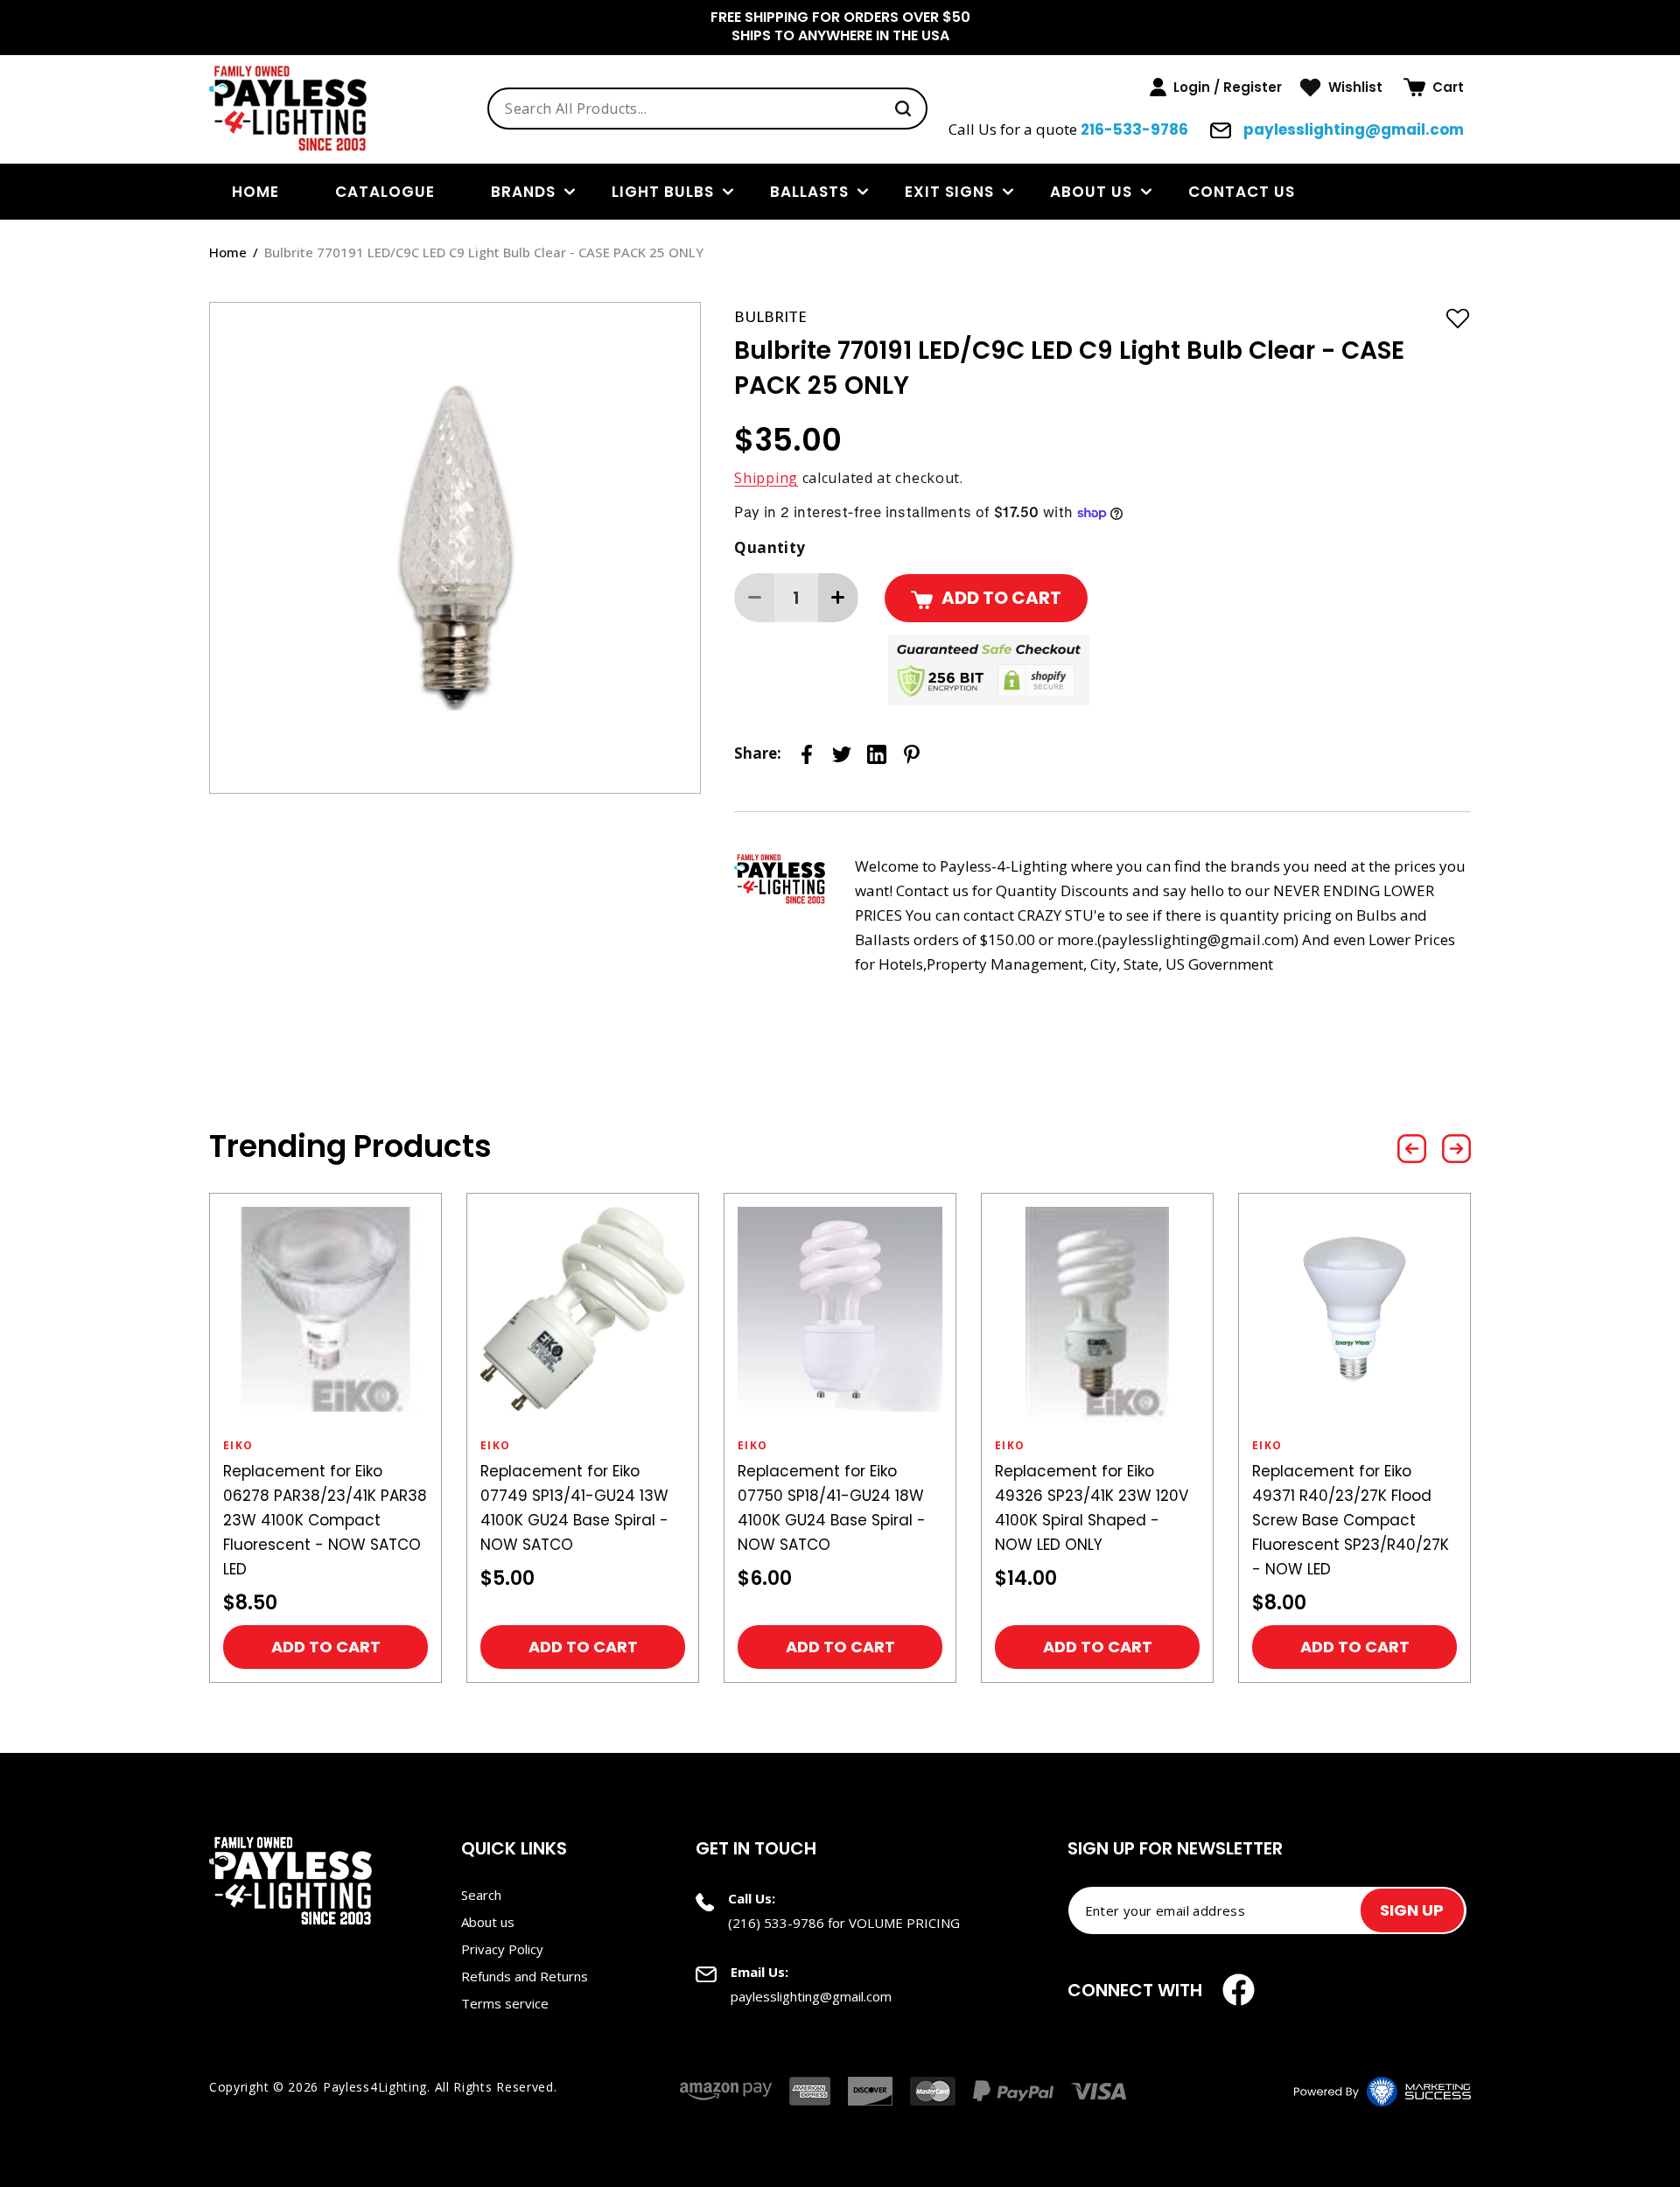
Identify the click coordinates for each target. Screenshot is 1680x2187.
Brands (523, 192)
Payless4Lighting (375, 2087)
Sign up (1412, 1910)
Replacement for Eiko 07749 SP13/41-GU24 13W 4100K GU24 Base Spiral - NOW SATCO (574, 1508)
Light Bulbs (663, 192)
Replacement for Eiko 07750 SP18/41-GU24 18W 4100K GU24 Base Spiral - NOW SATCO (832, 1508)
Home (228, 252)
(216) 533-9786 (776, 1923)
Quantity (770, 547)
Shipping (766, 478)
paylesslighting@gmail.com (1352, 130)
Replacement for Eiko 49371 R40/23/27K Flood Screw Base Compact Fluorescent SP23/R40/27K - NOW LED (1351, 1520)
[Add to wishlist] (1458, 318)
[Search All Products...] (903, 109)
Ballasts (809, 192)
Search (481, 1895)
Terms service (505, 2003)
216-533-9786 (1134, 130)
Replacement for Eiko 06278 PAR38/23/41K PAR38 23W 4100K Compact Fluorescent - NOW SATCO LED (325, 1520)
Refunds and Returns (525, 1976)
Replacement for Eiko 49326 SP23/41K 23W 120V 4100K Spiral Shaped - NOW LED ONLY (1092, 1508)
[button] (1434, 88)
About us (1091, 192)
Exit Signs (949, 192)
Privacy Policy (502, 1949)
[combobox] (707, 109)
